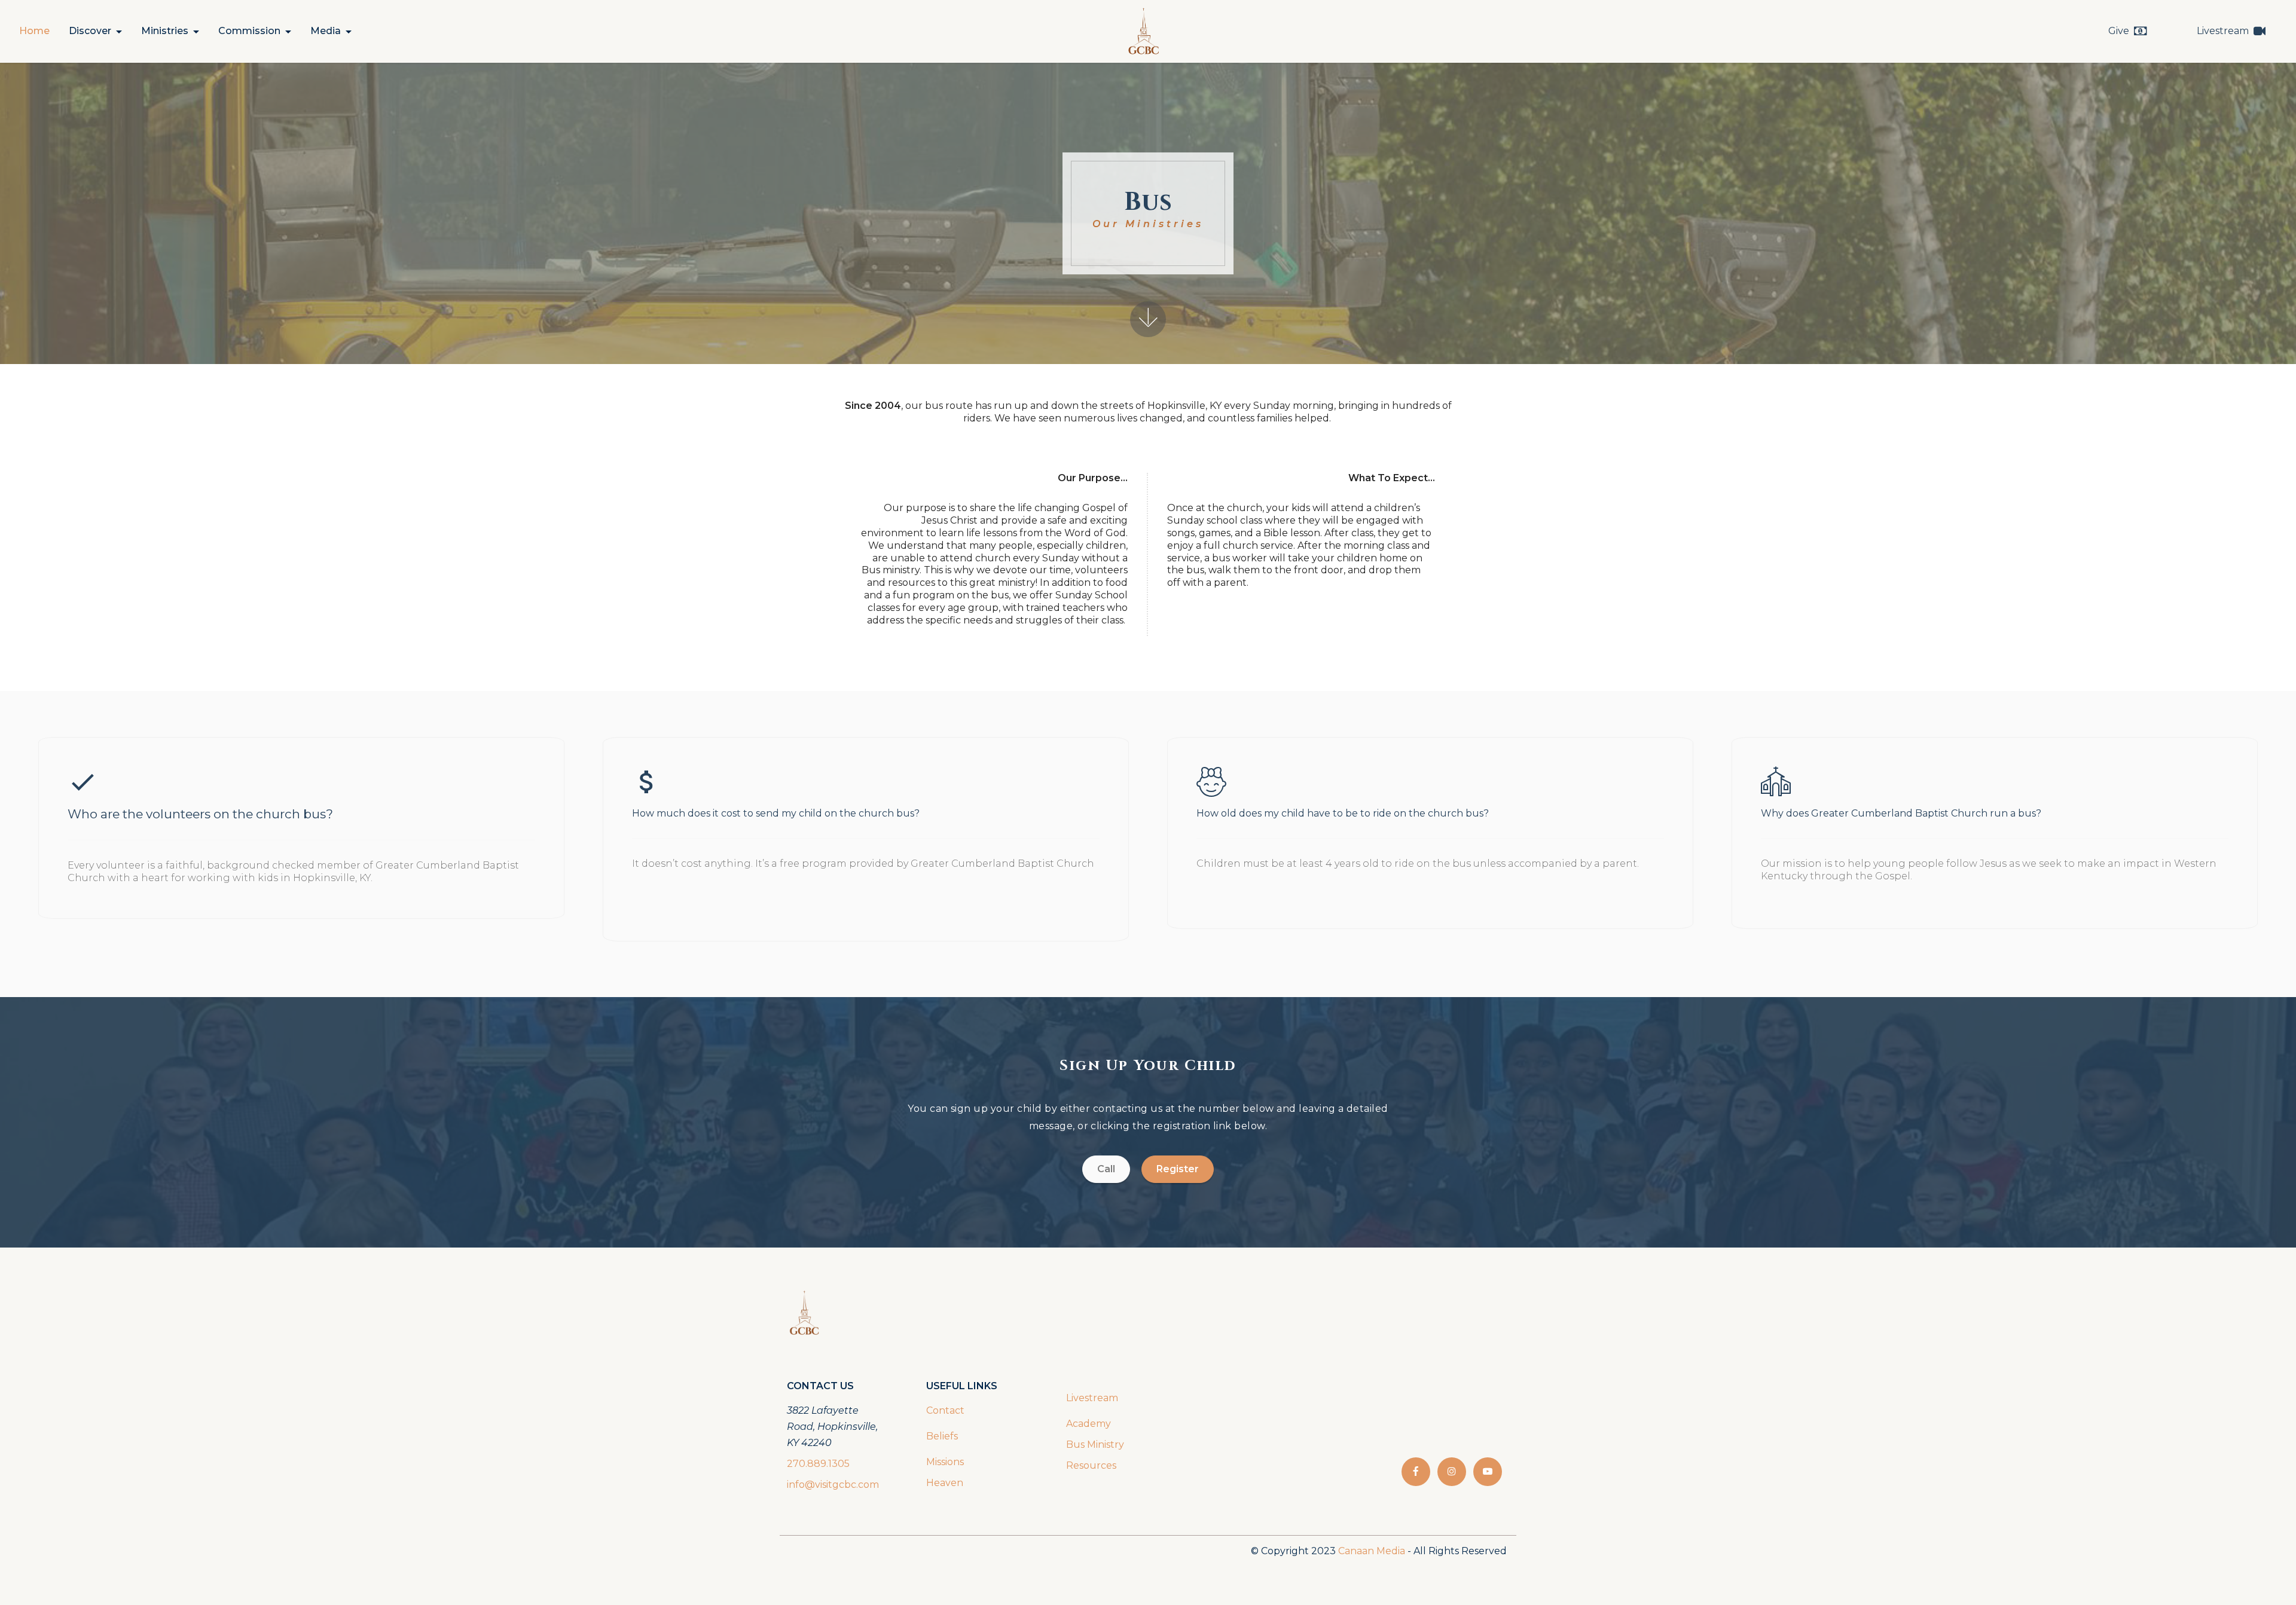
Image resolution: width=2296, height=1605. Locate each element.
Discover (90, 31)
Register (1178, 1169)
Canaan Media (1372, 1551)
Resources (1091, 1465)
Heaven (945, 1483)
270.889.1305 (818, 1464)
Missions (945, 1462)
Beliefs (942, 1436)
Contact (945, 1410)
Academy (1090, 1424)
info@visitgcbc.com (833, 1485)
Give (2119, 31)
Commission (249, 31)
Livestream (2223, 31)
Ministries (165, 31)
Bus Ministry (1095, 1444)
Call (1106, 1169)
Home (34, 31)
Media (326, 31)
